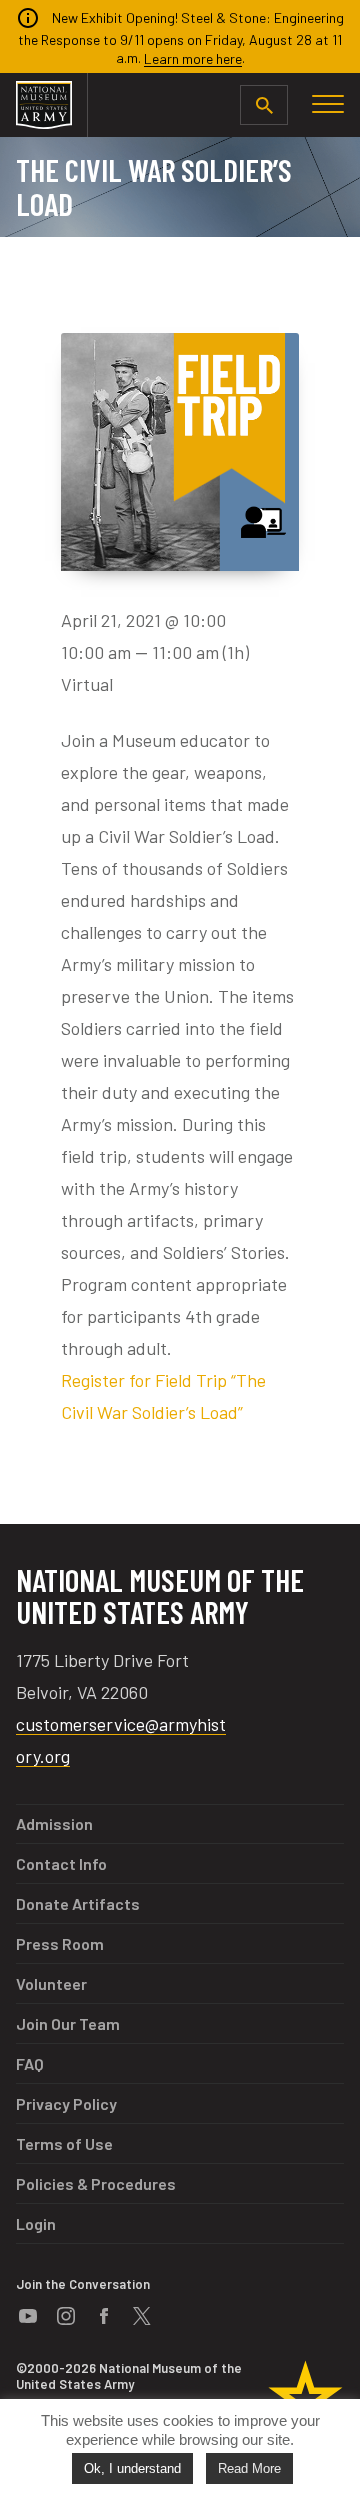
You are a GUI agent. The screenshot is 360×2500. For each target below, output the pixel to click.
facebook (104, 2316)
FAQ (30, 2063)
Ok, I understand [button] (132, 2468)
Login (36, 2223)
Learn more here (193, 58)
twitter (142, 2316)
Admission (54, 1823)
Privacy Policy (66, 2103)
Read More (249, 2468)
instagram (66, 2316)
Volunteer (51, 1983)
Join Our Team (68, 2023)
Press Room (60, 1943)
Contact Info (61, 1863)
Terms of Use (64, 2143)
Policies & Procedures (96, 2183)
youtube (28, 2316)
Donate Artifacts (78, 1903)
